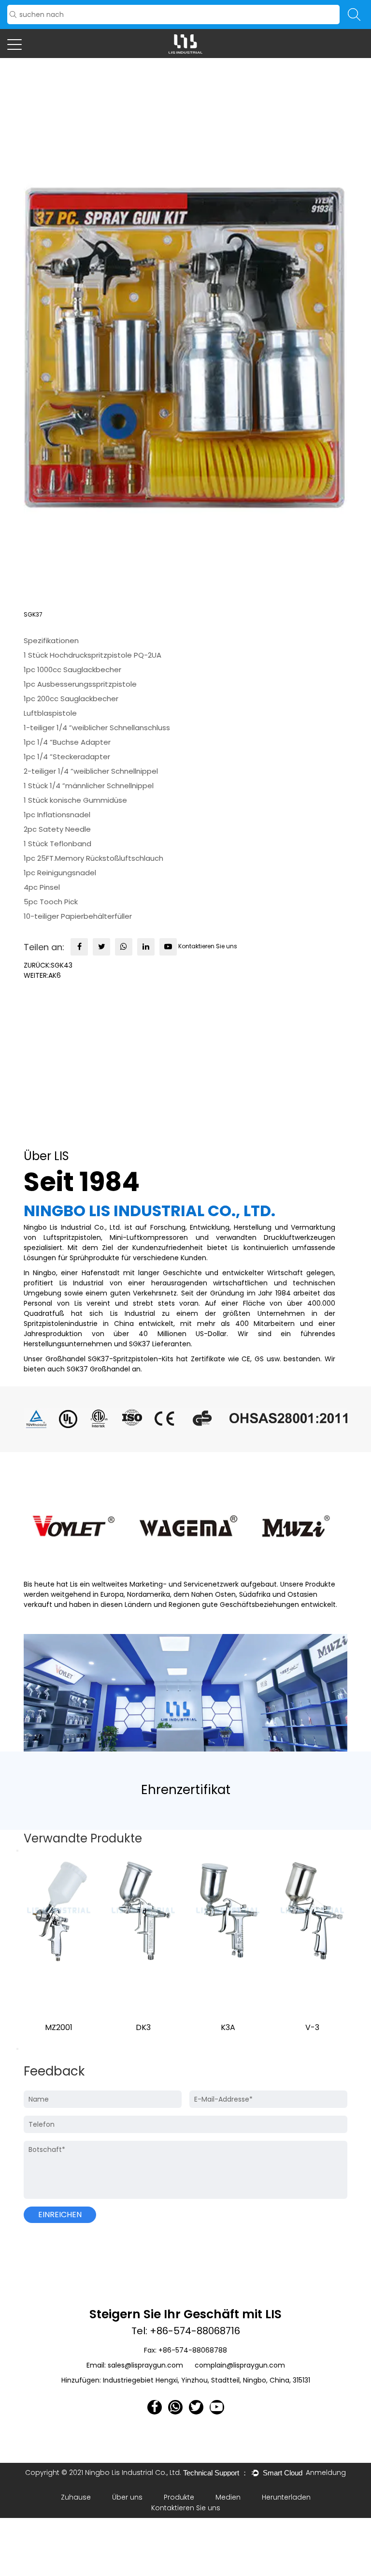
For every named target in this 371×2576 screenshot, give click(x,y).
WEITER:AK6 (42, 975)
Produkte (179, 2497)
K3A (228, 2027)
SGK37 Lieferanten (160, 1344)
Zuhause (76, 2497)
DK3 (143, 2027)
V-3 (312, 2027)
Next (17, 2049)
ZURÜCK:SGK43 (48, 965)
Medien (228, 2497)
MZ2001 (59, 2027)
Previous (17, 1851)
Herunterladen (286, 2497)
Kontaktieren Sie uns (208, 947)
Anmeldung (326, 2473)
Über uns (127, 2497)
